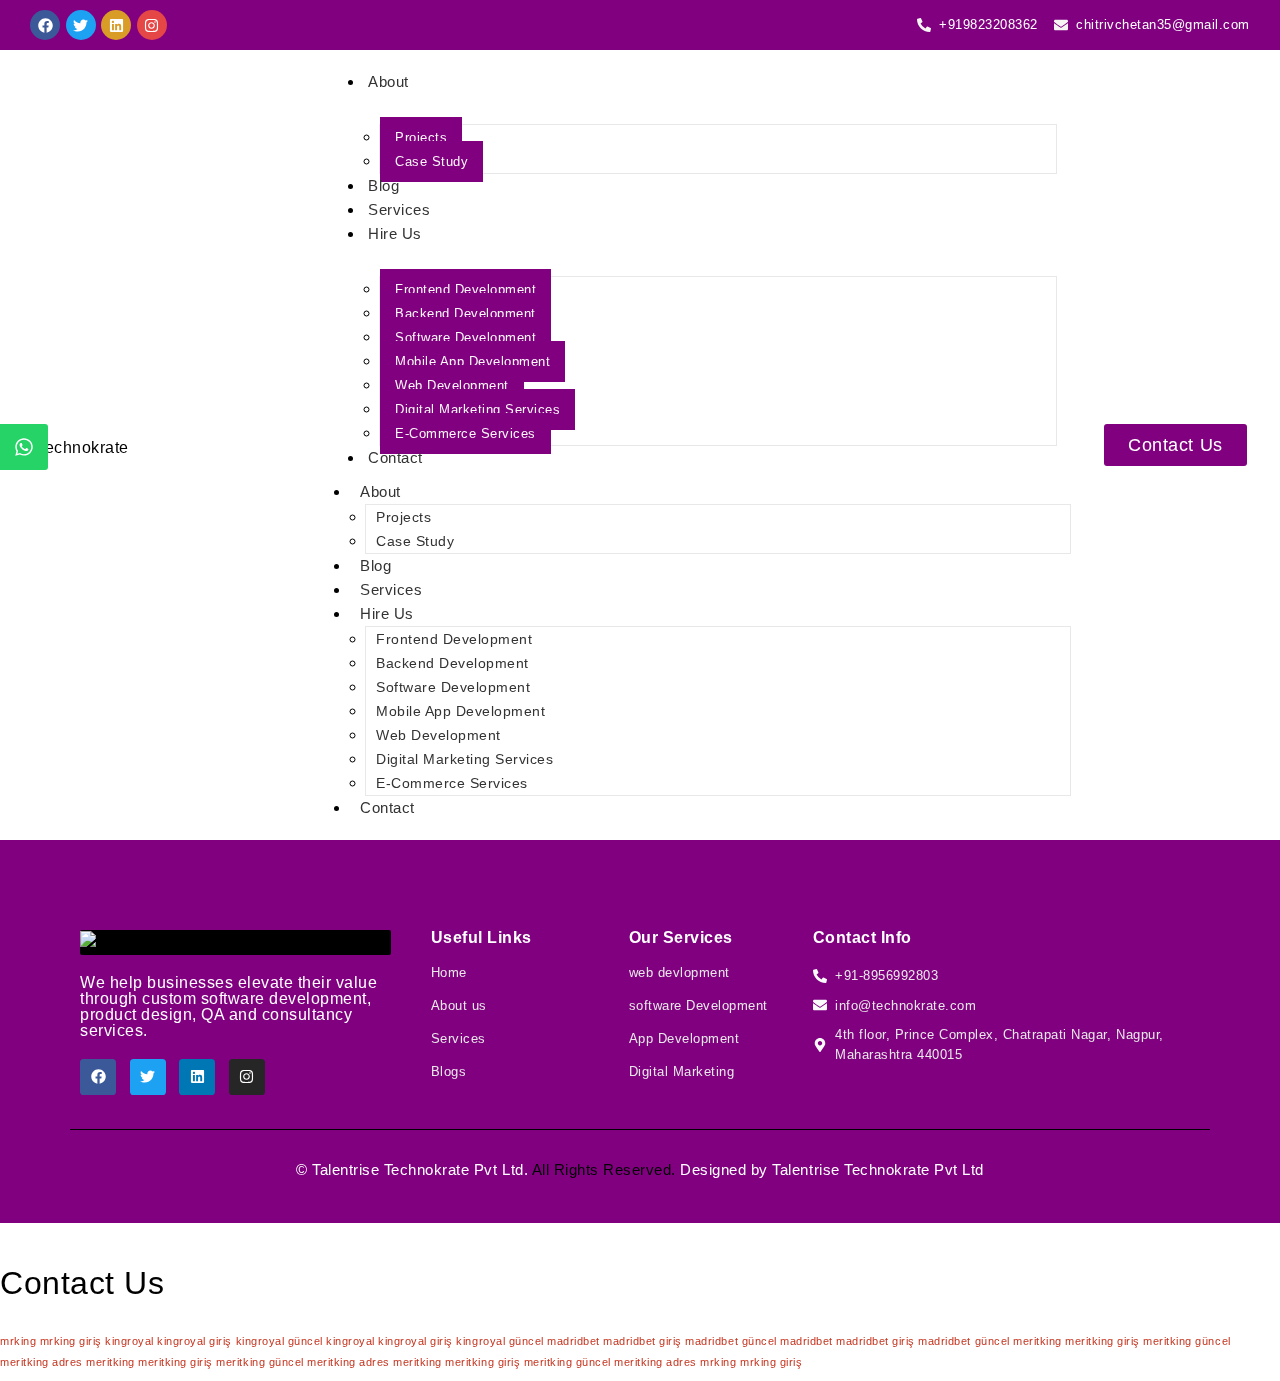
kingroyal (129, 1341)
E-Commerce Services (465, 433)
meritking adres (41, 1362)
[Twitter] (81, 25)
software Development (698, 1005)
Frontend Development (465, 289)
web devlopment (679, 972)
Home (449, 972)
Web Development (452, 385)
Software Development (465, 337)
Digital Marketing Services (477, 409)
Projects (421, 137)
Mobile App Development (472, 361)
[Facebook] (45, 25)
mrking (18, 1341)
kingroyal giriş (194, 1341)
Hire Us (395, 233)
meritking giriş (1102, 1341)
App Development (684, 1038)
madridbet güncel (730, 1341)
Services (399, 209)
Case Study (431, 161)
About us (459, 1005)
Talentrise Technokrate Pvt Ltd (417, 1169)
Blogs (449, 1071)
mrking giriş (71, 1341)
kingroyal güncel (279, 1341)
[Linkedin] (116, 25)
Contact (395, 457)
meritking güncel (1186, 1341)
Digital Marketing (682, 1071)
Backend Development (465, 313)
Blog (383, 185)
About (388, 81)
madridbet (573, 1341)
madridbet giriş (642, 1341)
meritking (1037, 1341)
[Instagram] (152, 25)
